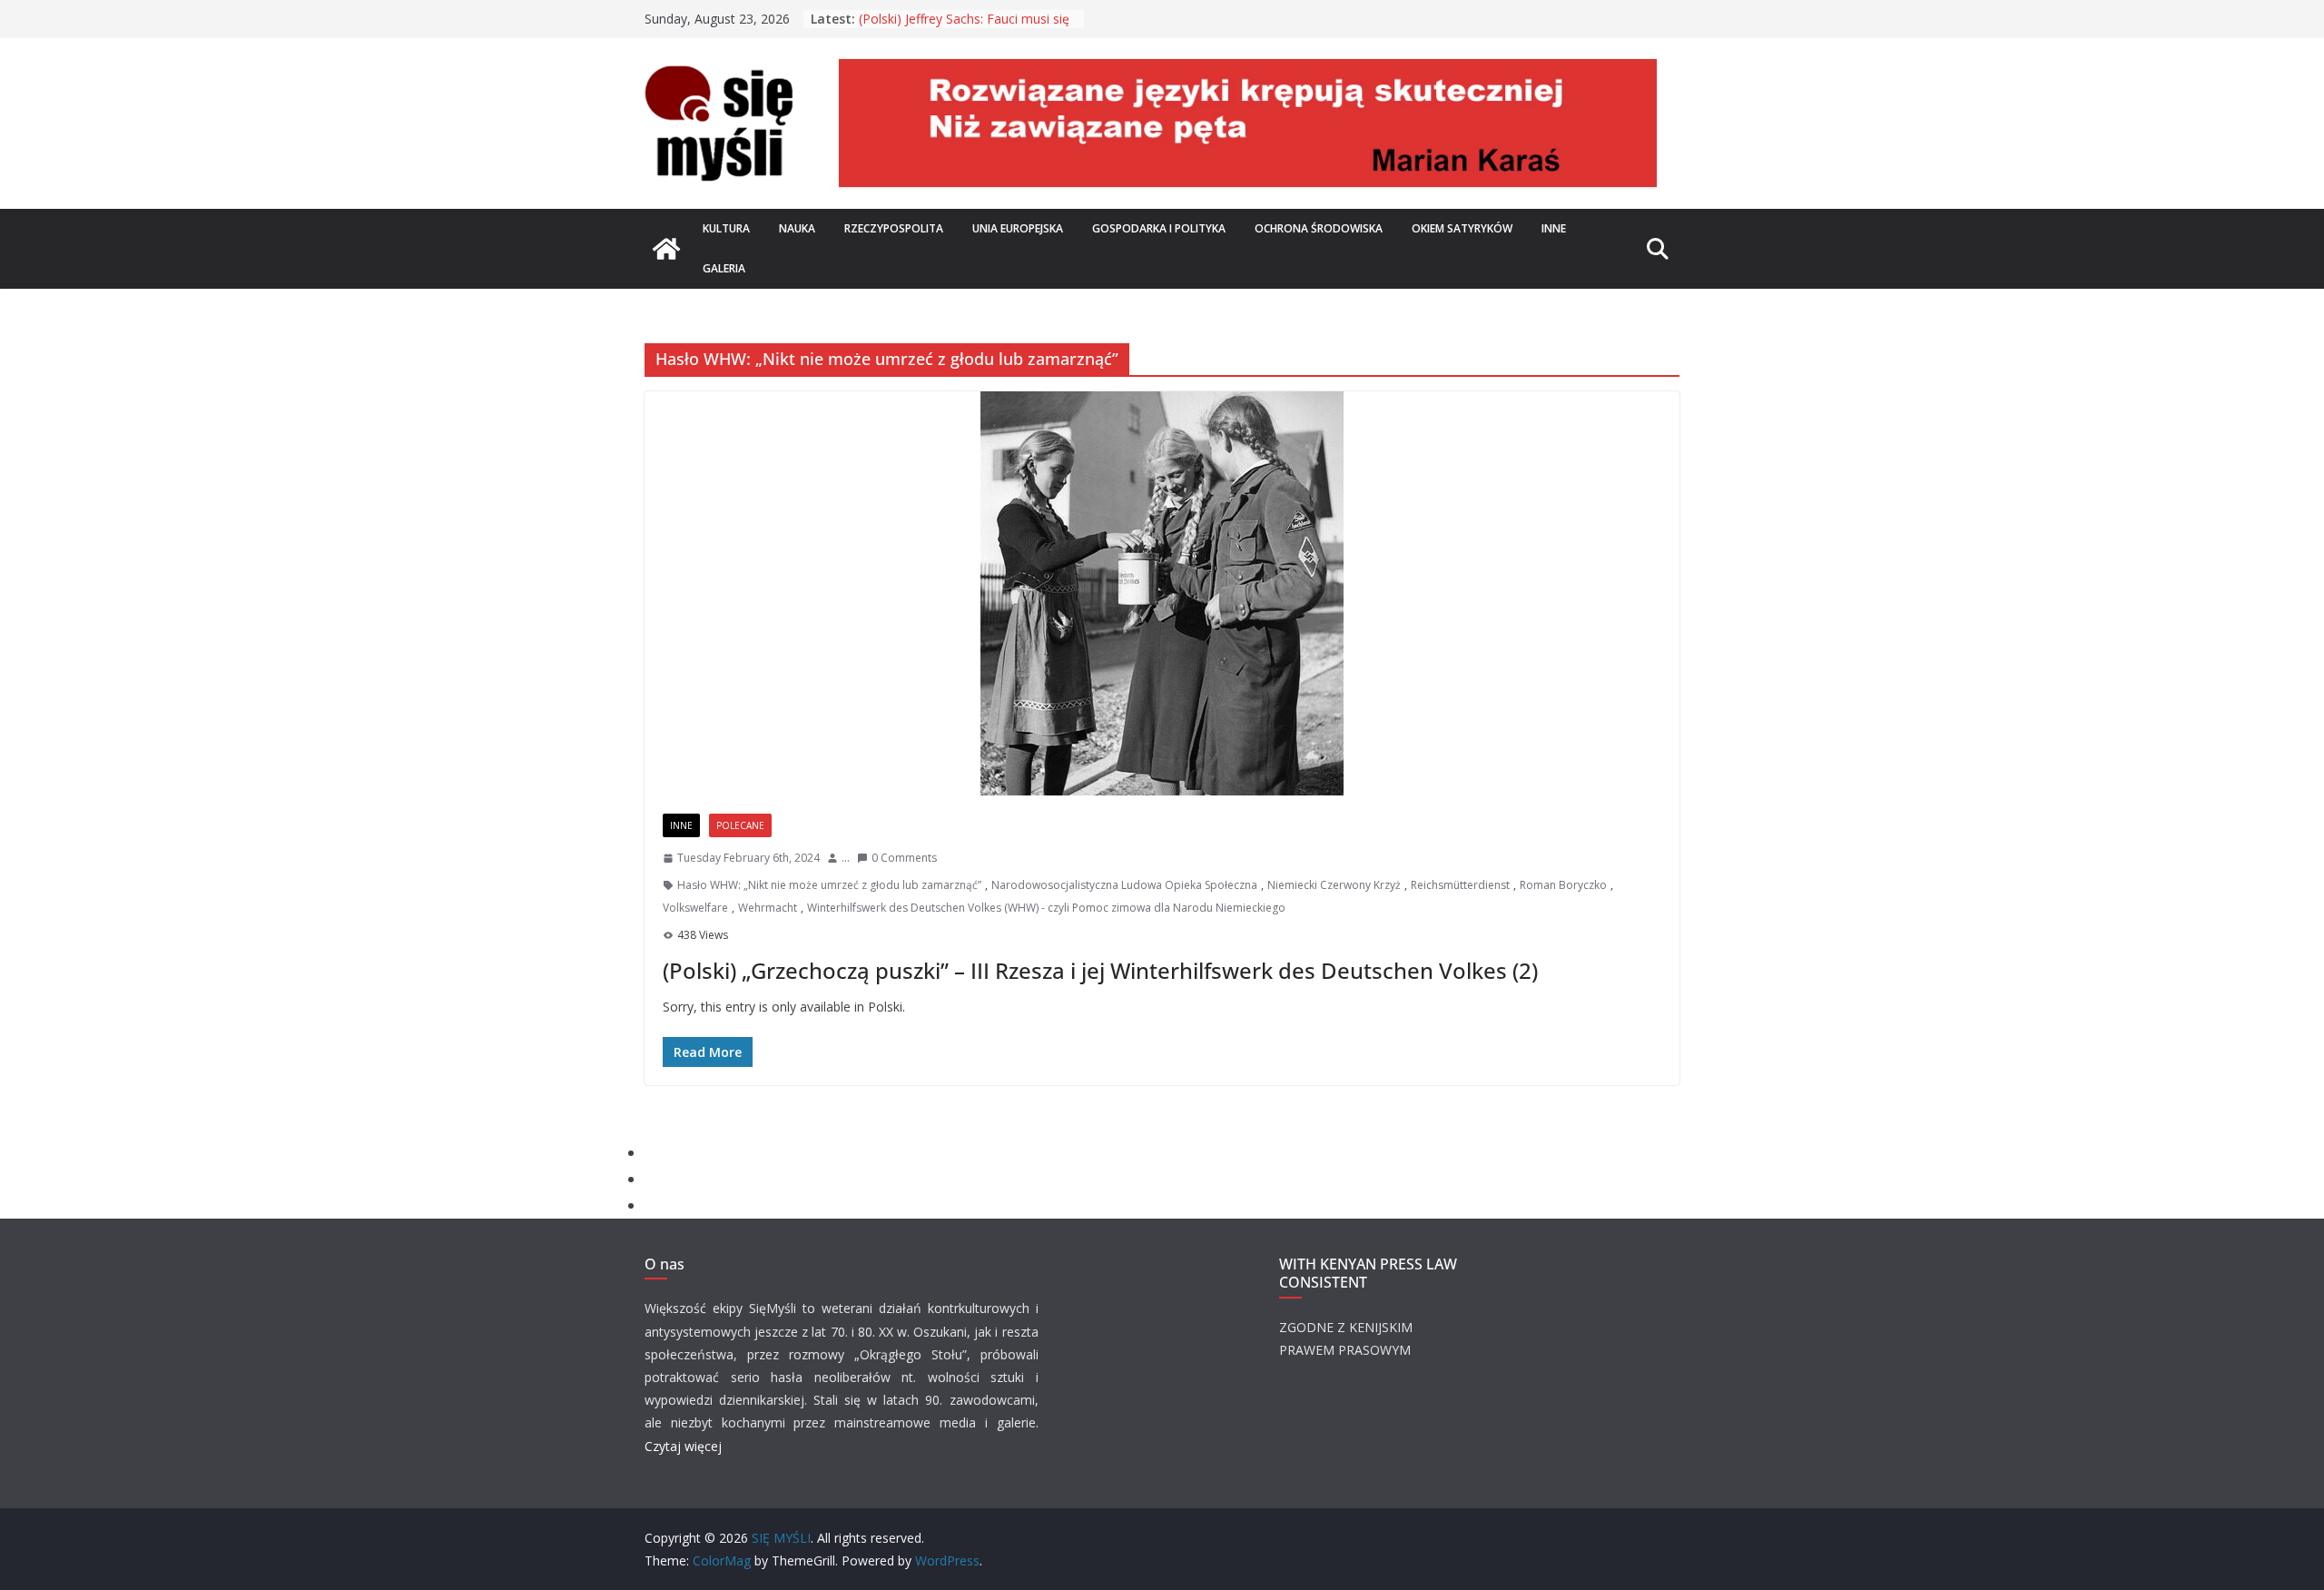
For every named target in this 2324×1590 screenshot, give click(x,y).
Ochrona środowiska (1319, 228)
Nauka (797, 228)
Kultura (726, 228)
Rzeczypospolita (894, 228)
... (846, 858)
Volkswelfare (695, 908)
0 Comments (904, 858)
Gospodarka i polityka (1159, 228)
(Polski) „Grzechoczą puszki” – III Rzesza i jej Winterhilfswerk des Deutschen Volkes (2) (1100, 970)
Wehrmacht (768, 908)
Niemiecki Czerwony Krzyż (1334, 885)
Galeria (724, 268)
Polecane (740, 825)
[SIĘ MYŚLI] (666, 249)
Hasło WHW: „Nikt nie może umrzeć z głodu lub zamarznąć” (829, 885)
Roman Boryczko (1563, 885)
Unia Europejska (1018, 228)
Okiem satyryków (1462, 228)
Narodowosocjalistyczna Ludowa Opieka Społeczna (1124, 885)
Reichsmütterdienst (1460, 885)
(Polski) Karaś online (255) (935, 13)
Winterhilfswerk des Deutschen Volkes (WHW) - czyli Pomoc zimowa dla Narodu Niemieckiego (1046, 908)
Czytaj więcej (683, 1446)
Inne (1554, 228)
